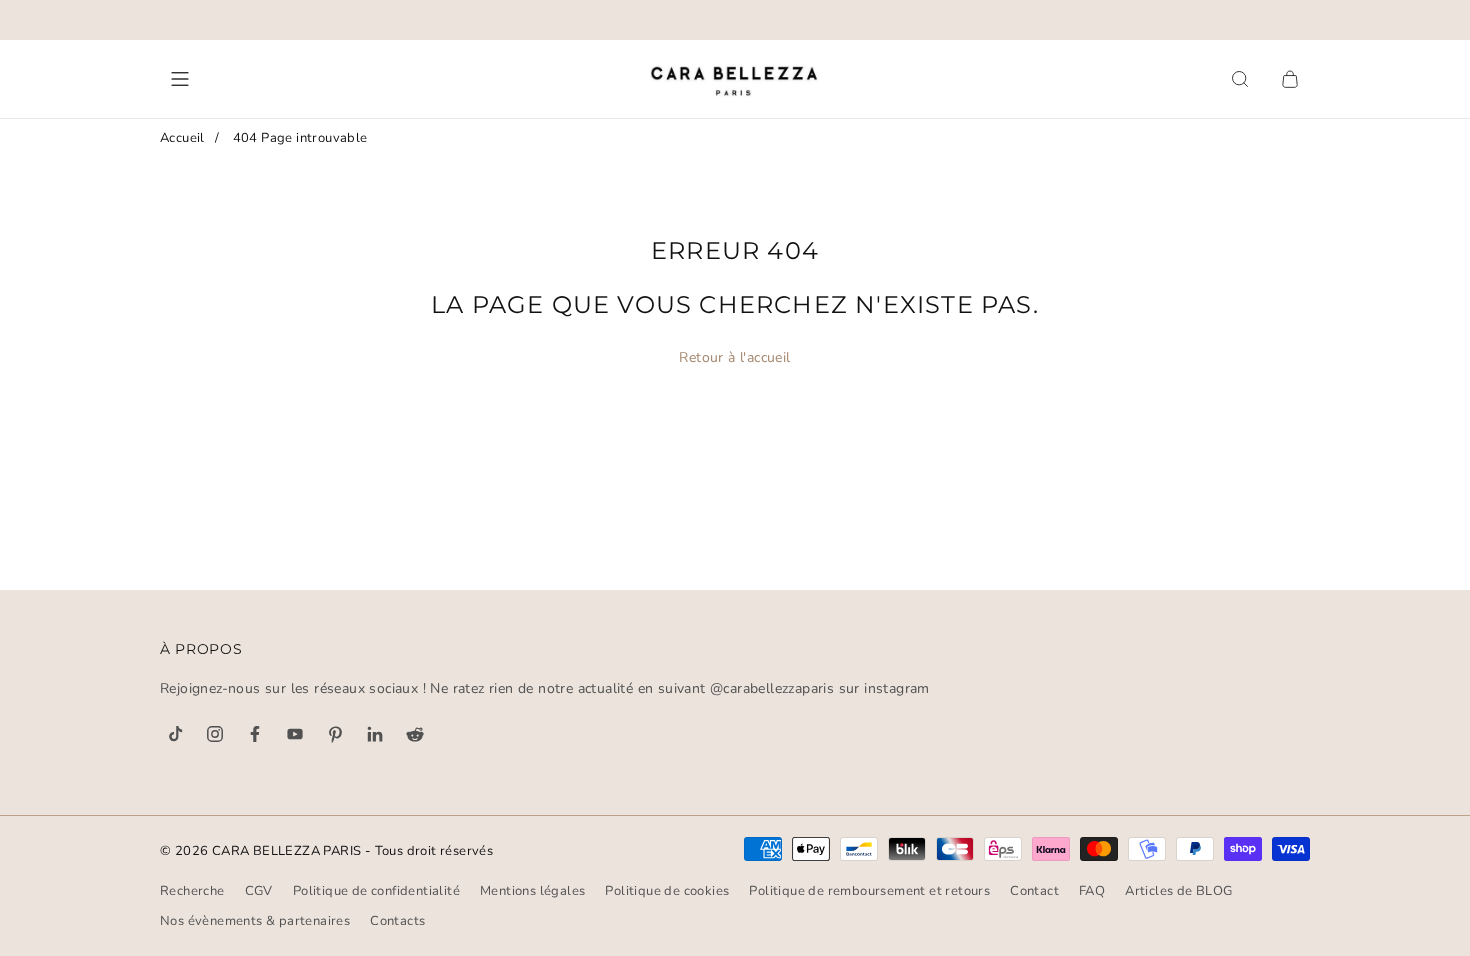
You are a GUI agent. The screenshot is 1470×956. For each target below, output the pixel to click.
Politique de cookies (667, 891)
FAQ (1092, 891)
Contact (1034, 891)
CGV (259, 891)
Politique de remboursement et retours (869, 891)
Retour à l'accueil (734, 357)
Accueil (182, 138)
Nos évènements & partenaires (255, 921)
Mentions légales (532, 891)
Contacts (397, 921)
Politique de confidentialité (376, 891)
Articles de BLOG (1178, 891)
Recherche (192, 891)
